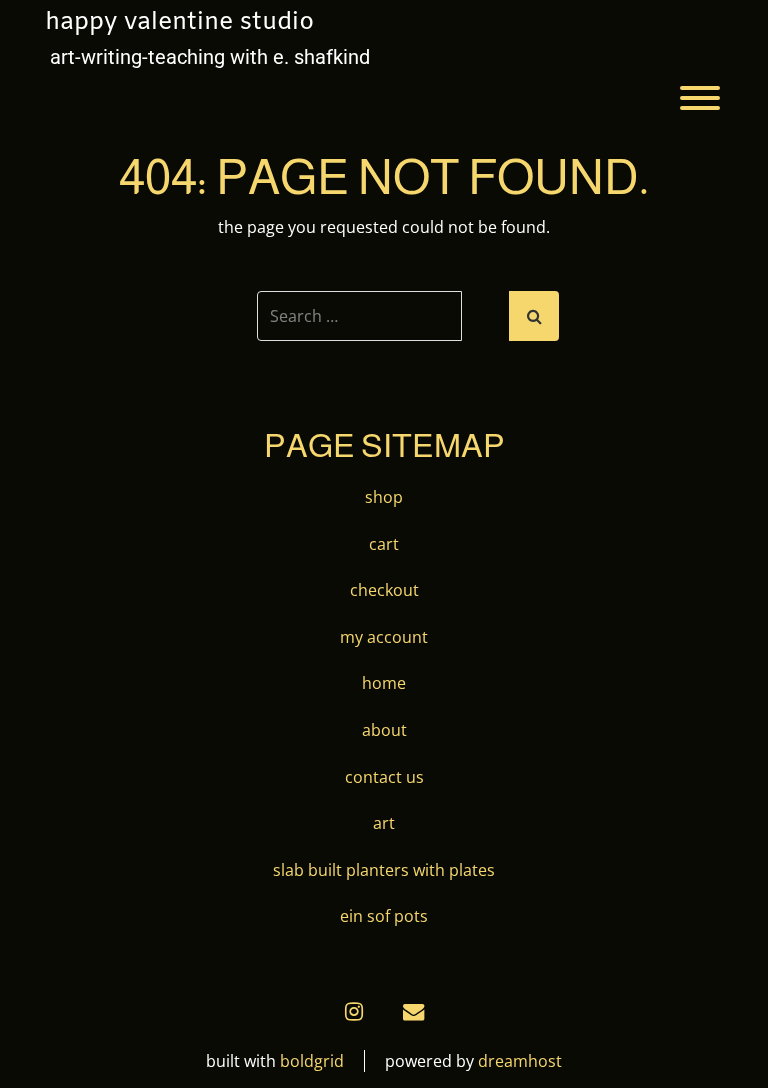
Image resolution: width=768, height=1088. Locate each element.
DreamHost (520, 1061)
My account (384, 637)
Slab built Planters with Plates (384, 870)
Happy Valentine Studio (179, 23)
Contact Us (384, 777)
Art (384, 823)
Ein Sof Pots (384, 916)
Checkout (384, 590)
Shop (384, 497)
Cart (384, 544)
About (384, 730)
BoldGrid (312, 1061)
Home (384, 683)
